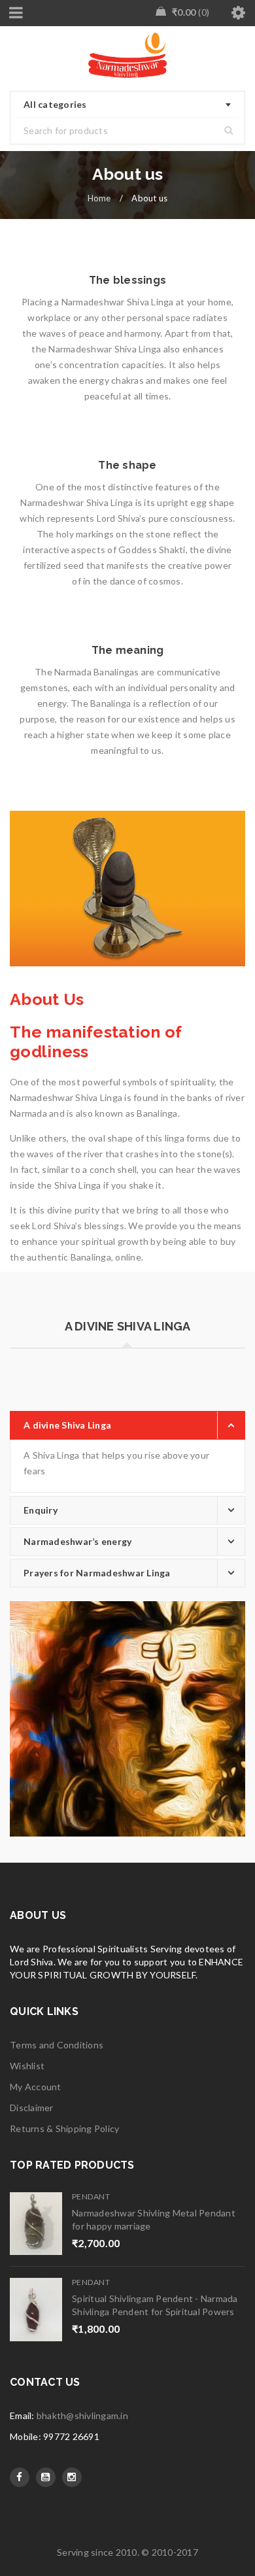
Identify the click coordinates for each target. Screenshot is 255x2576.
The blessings (127, 280)
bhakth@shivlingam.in (82, 2415)
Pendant (91, 2196)
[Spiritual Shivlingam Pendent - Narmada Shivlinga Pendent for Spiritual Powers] (36, 2310)
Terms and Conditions (57, 2045)
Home (99, 198)
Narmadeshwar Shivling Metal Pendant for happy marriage (154, 2219)
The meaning (128, 650)
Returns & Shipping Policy (64, 2128)
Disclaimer (32, 2108)
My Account (36, 2087)
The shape (127, 465)
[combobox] (127, 105)
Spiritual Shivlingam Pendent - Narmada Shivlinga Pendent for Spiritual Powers (155, 2305)
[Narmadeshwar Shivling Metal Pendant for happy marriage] (36, 2224)
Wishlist (27, 2066)
